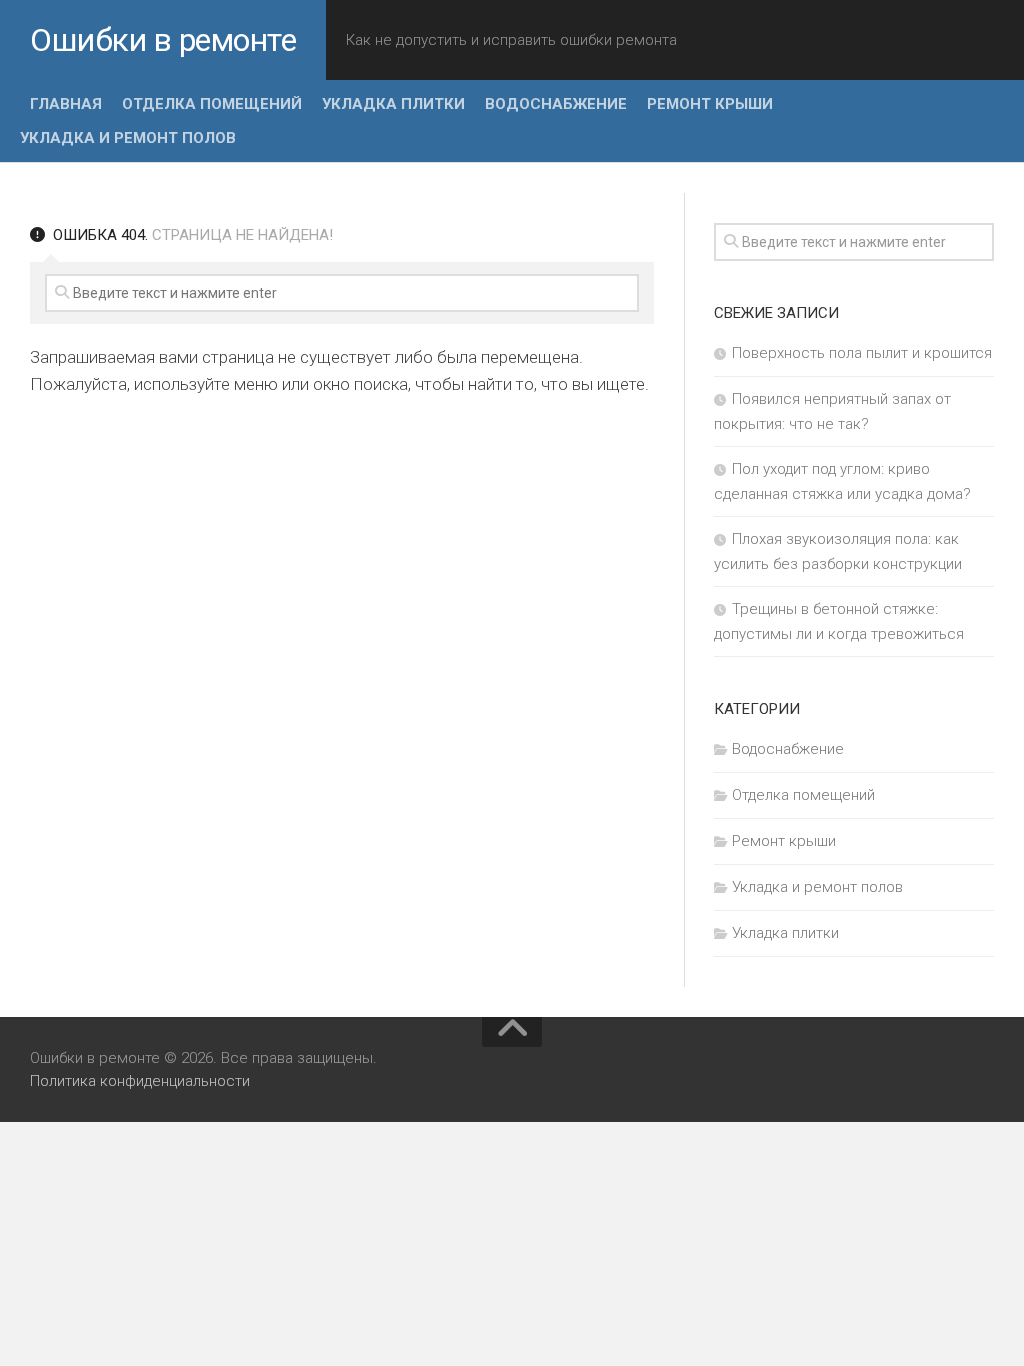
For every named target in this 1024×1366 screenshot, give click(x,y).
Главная (66, 104)
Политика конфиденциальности (140, 1081)
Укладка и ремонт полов (128, 138)
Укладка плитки (393, 104)
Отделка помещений (212, 104)
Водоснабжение (556, 104)
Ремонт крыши (710, 104)
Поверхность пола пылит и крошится (862, 353)
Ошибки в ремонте (163, 40)
